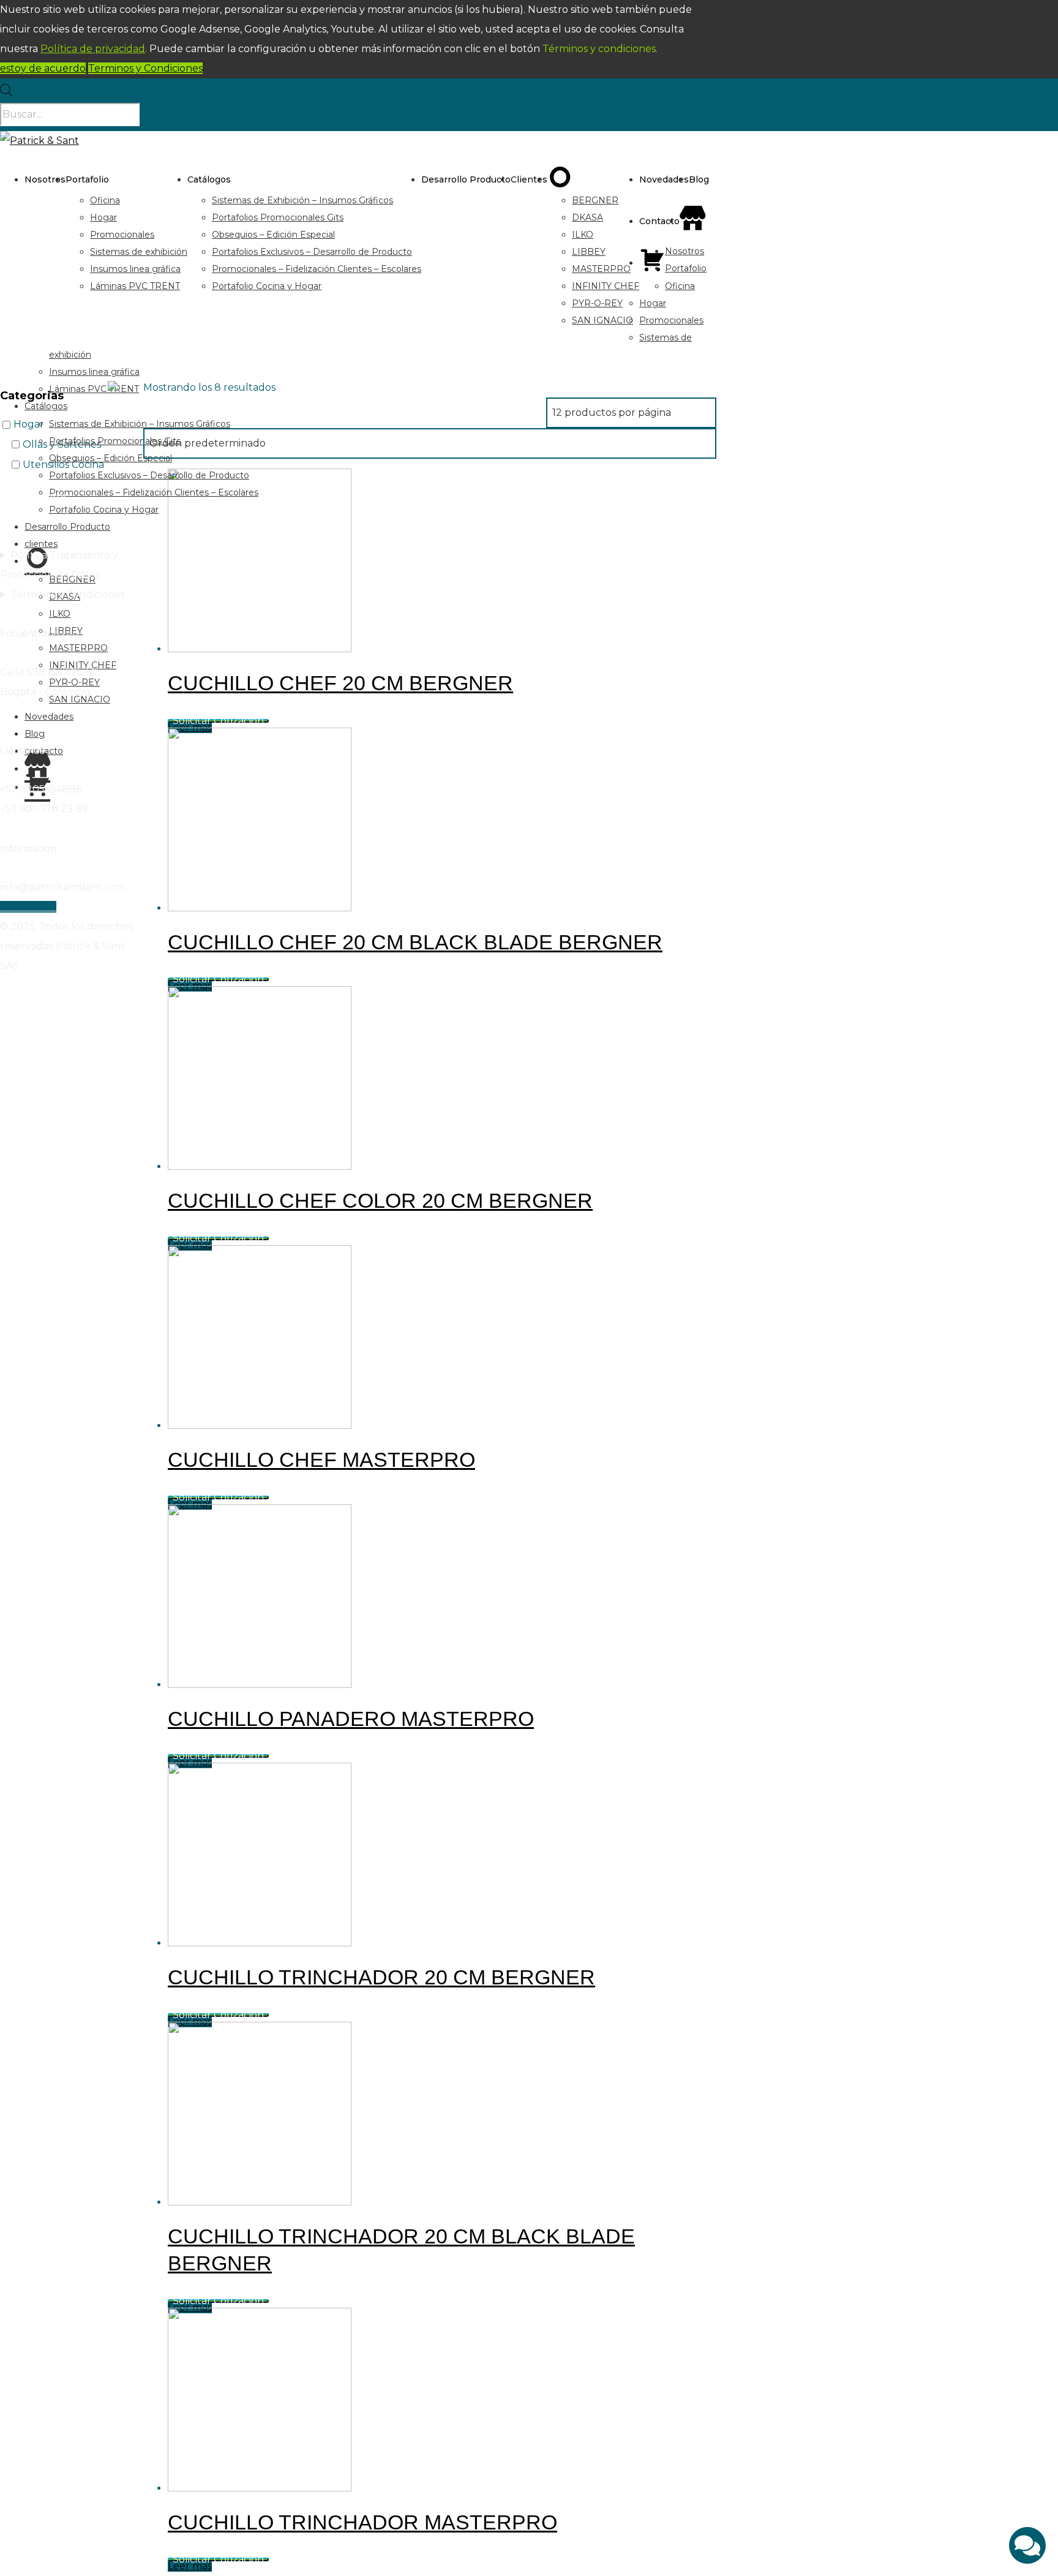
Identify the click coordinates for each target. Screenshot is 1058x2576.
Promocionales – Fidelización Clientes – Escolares (317, 269)
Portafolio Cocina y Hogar (267, 286)
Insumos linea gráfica (135, 269)
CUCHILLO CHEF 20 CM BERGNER (340, 683)
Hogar (103, 217)
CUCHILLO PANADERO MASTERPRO (351, 1719)
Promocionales (122, 235)
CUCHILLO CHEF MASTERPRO (321, 1459)
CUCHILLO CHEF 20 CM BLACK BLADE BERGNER (415, 942)
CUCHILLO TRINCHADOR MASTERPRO (362, 2522)
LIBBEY (589, 252)
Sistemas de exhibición (139, 252)
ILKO (583, 235)
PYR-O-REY (597, 303)
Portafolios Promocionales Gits (278, 217)
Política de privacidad (93, 49)
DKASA (587, 217)
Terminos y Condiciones (145, 68)
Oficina (105, 200)
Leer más (190, 2566)
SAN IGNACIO (602, 320)
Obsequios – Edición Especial (273, 235)
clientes (529, 179)
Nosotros (45, 179)
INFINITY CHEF (606, 286)
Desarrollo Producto (466, 179)
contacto (659, 221)
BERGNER (595, 200)
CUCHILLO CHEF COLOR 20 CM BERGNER (380, 1200)
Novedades (664, 179)
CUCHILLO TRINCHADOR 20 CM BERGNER (381, 1977)
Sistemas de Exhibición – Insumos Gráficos (302, 200)
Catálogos (209, 179)
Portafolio (87, 179)
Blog (699, 179)
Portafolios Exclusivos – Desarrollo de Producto (312, 252)
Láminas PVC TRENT (135, 286)
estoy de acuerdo (43, 68)
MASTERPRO (601, 269)
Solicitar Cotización (218, 721)
